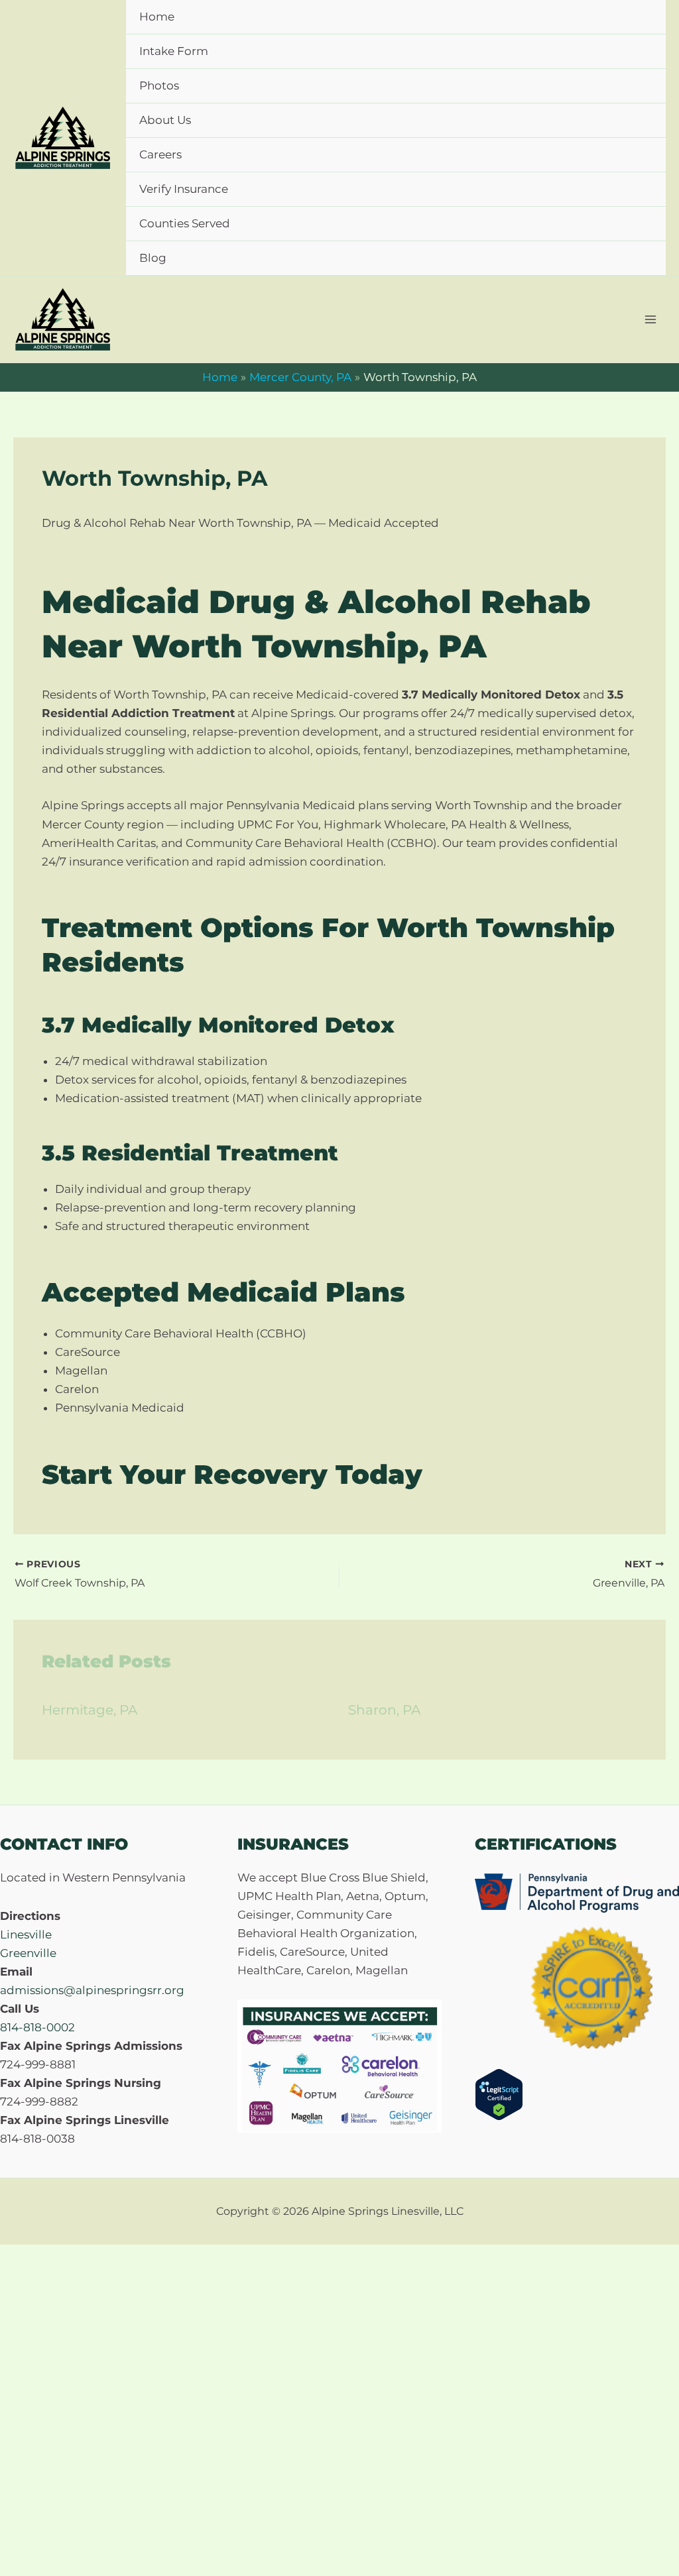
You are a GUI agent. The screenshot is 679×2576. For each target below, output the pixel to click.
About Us (165, 120)
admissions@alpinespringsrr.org (92, 1990)
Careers (160, 154)
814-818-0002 (37, 2027)
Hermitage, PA (90, 1710)
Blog (153, 258)
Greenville (28, 1953)
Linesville (26, 1934)
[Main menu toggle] (651, 319)
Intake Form (174, 51)
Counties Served (185, 223)
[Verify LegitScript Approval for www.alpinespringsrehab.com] (499, 2094)
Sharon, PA (384, 1710)
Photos (159, 85)
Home (157, 17)
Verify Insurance (184, 189)
